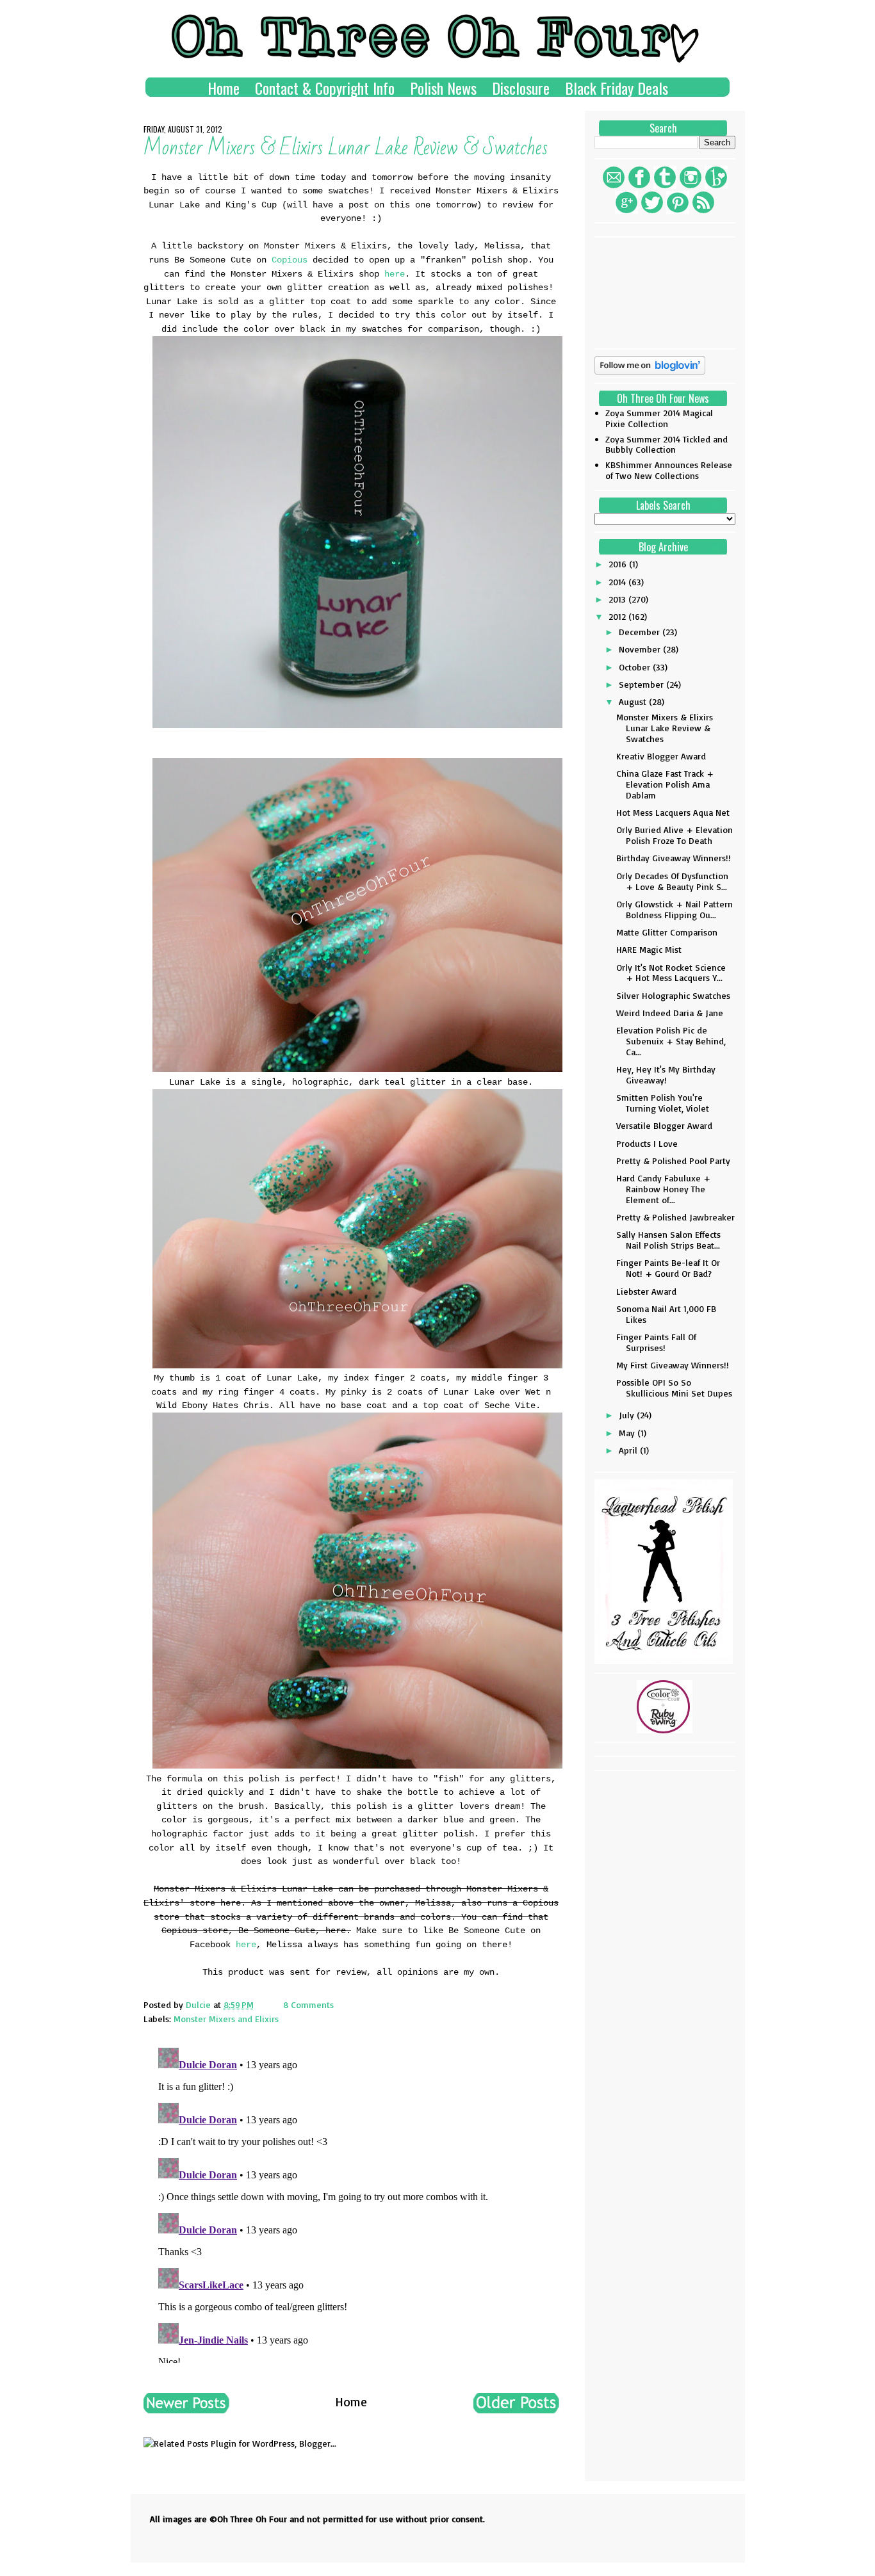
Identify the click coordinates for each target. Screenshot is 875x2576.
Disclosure (521, 88)
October (636, 667)
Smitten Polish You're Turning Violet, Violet (663, 1103)
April (629, 1450)
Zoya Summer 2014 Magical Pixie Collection (659, 418)
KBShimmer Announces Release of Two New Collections (669, 470)
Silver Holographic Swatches (673, 995)
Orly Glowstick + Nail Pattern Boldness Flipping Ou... (675, 909)
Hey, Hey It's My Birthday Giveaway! (666, 1074)
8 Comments (308, 2005)
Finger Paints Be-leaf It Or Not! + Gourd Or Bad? (668, 1268)
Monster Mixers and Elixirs (226, 2019)
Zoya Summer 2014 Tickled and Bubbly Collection (666, 444)
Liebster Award (646, 1291)
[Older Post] (516, 2409)
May (628, 1433)
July (628, 1415)
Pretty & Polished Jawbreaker (675, 1217)
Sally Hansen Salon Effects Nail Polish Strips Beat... (668, 1240)
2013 (618, 599)
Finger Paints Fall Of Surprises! (656, 1342)
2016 (619, 564)
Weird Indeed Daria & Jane (670, 1013)
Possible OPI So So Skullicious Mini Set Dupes (674, 1388)
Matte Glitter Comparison (667, 932)
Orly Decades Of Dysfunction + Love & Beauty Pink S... (672, 881)
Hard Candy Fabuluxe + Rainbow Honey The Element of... (663, 1189)
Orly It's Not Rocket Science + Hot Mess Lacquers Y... (671, 973)
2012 (618, 616)
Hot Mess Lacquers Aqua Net (673, 812)
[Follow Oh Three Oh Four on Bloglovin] (650, 371)
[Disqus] (351, 2203)
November (641, 649)
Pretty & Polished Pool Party (673, 1161)
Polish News (443, 88)
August (634, 701)
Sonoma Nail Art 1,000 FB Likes (666, 1314)
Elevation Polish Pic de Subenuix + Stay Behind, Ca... (671, 1041)
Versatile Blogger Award (664, 1125)
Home (224, 88)
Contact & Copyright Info (325, 88)
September (642, 684)
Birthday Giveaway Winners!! (674, 858)
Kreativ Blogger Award (661, 756)
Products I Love (647, 1143)
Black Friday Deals (617, 88)
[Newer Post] (186, 2409)
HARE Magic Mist (649, 949)
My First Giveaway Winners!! (673, 1365)
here (395, 274)
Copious (290, 260)
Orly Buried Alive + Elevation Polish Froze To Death (675, 835)
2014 (618, 582)
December (641, 632)
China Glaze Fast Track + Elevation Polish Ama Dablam (665, 784)
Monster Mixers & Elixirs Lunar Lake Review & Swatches (665, 728)
